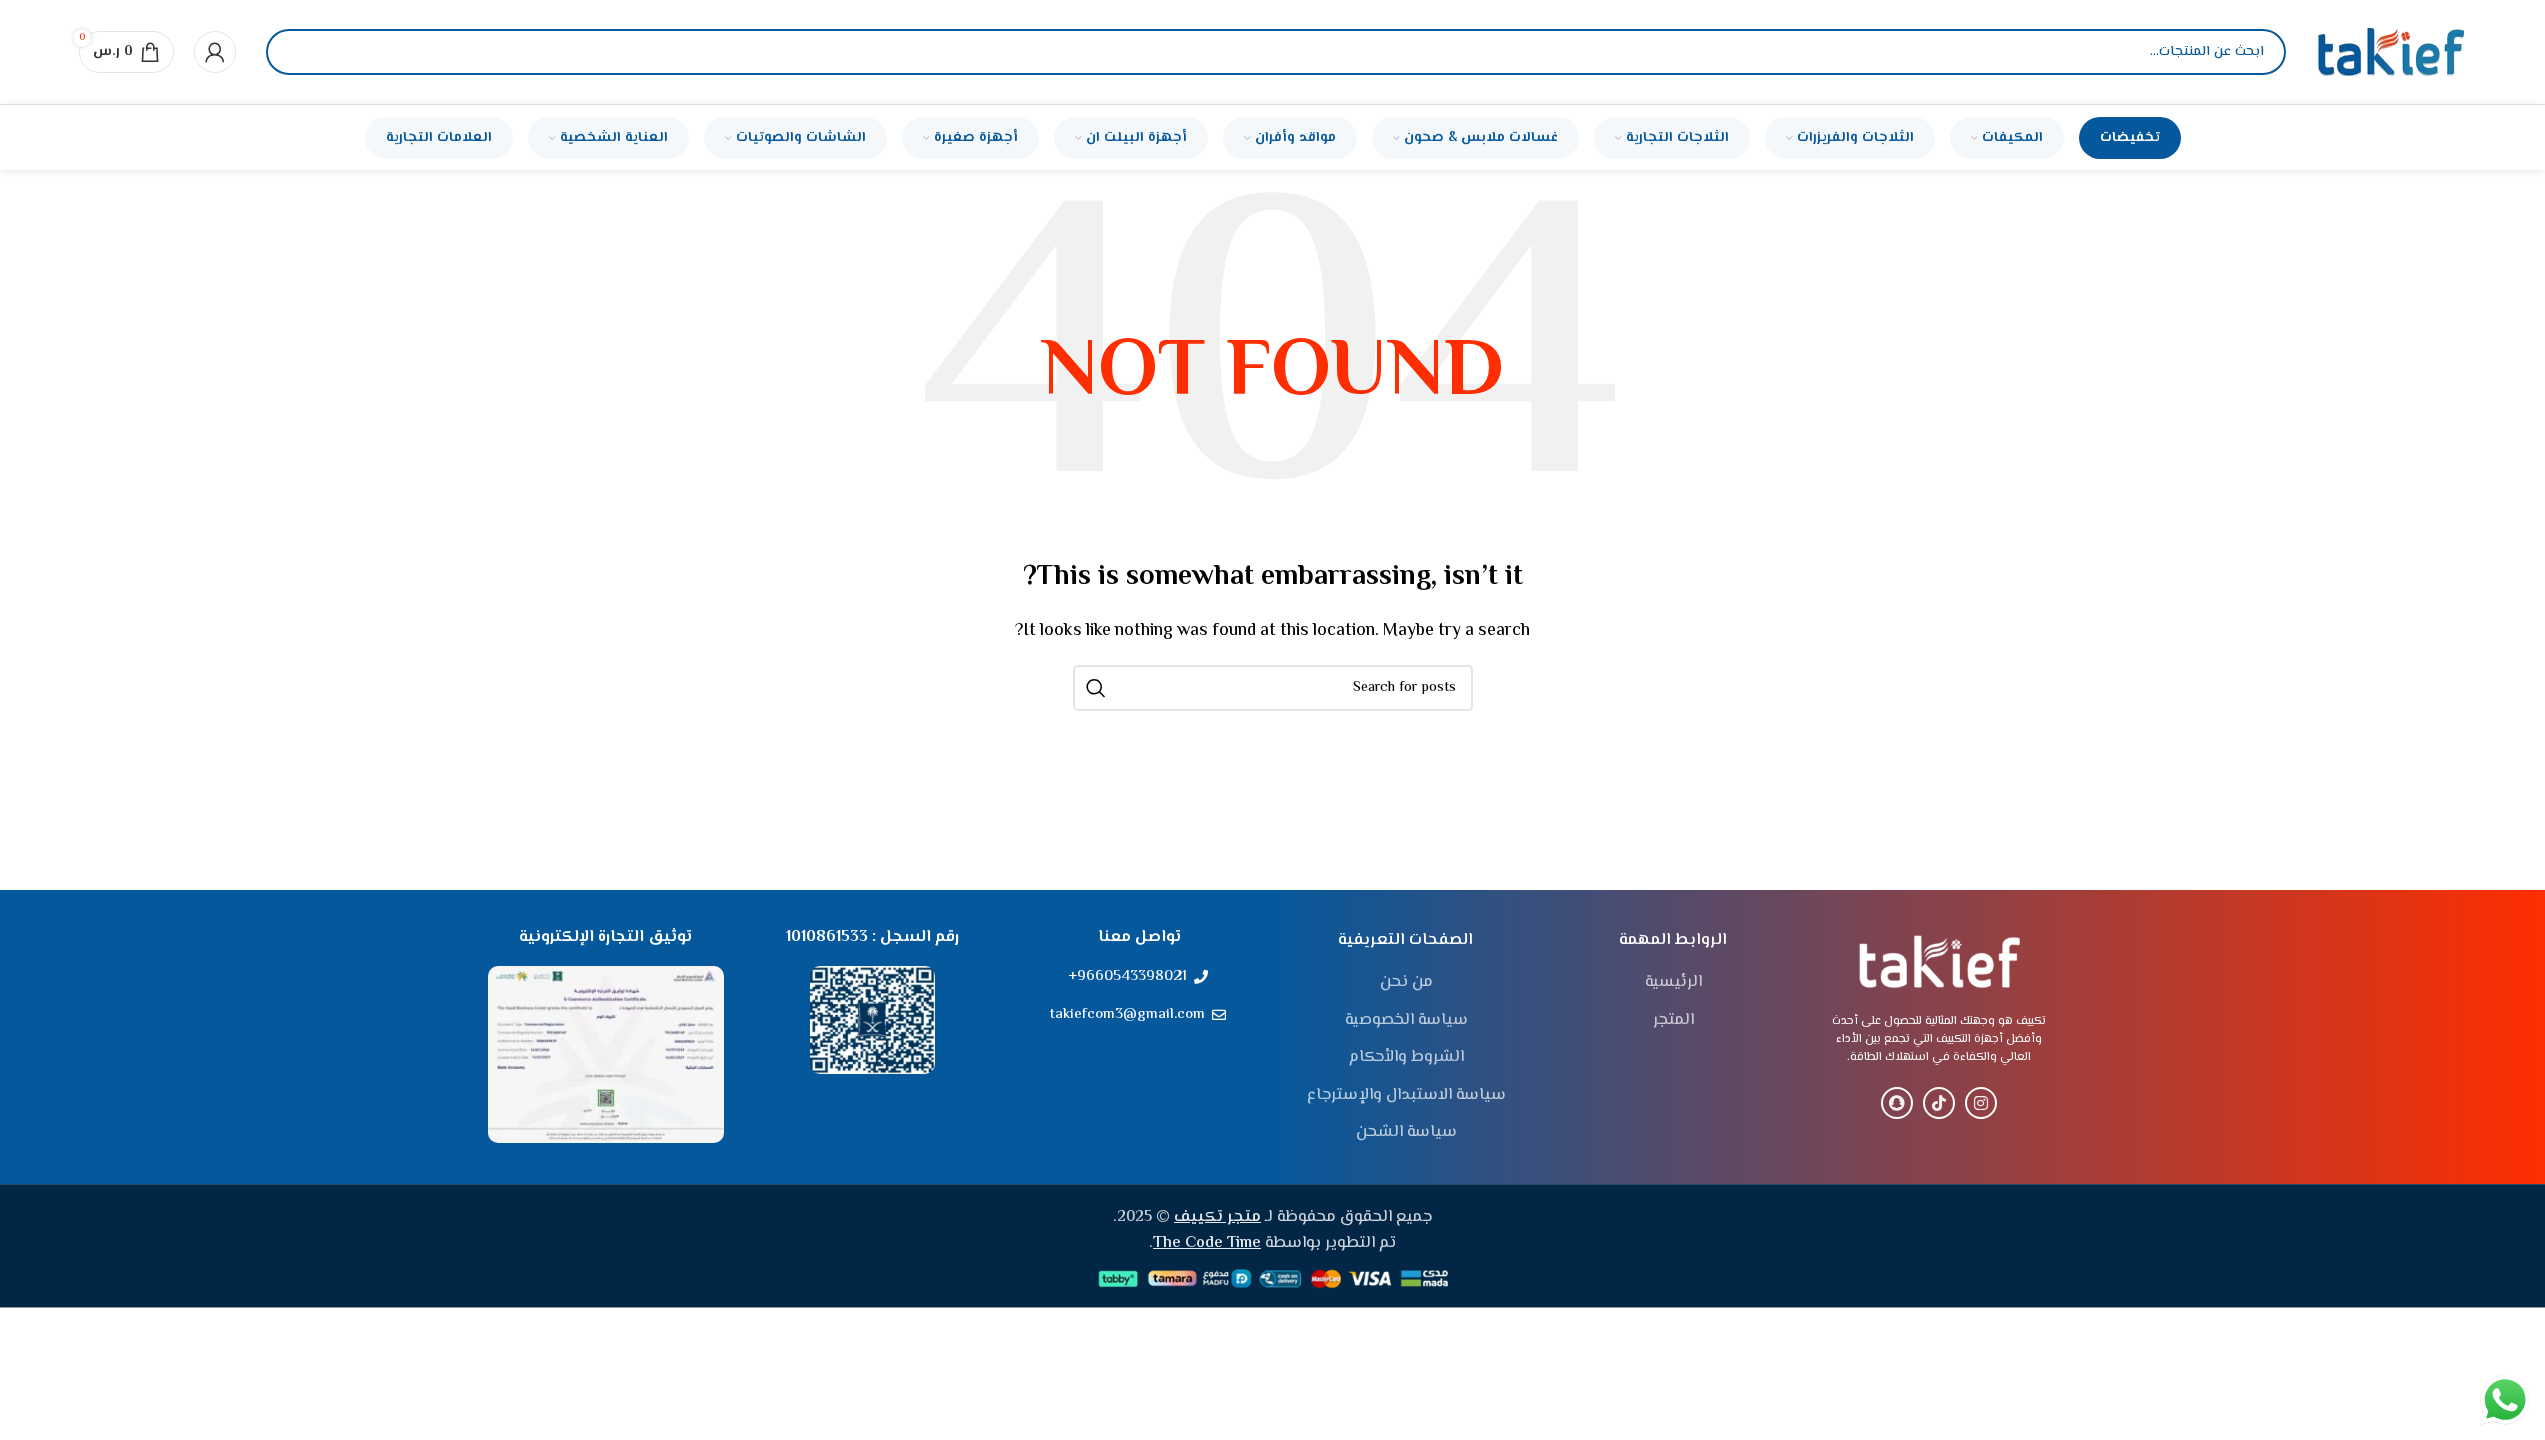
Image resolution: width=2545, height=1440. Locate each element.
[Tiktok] (1939, 1103)
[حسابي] (215, 52)
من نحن (1406, 983)
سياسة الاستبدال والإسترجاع (1406, 1096)
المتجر (1673, 1021)
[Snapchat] (1897, 1103)
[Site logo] (2391, 52)
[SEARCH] (1096, 688)
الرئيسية (1673, 983)
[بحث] (298, 52)
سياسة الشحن (1406, 1133)
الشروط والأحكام (1406, 1058)
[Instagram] (1981, 1103)
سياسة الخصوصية (1406, 1021)
